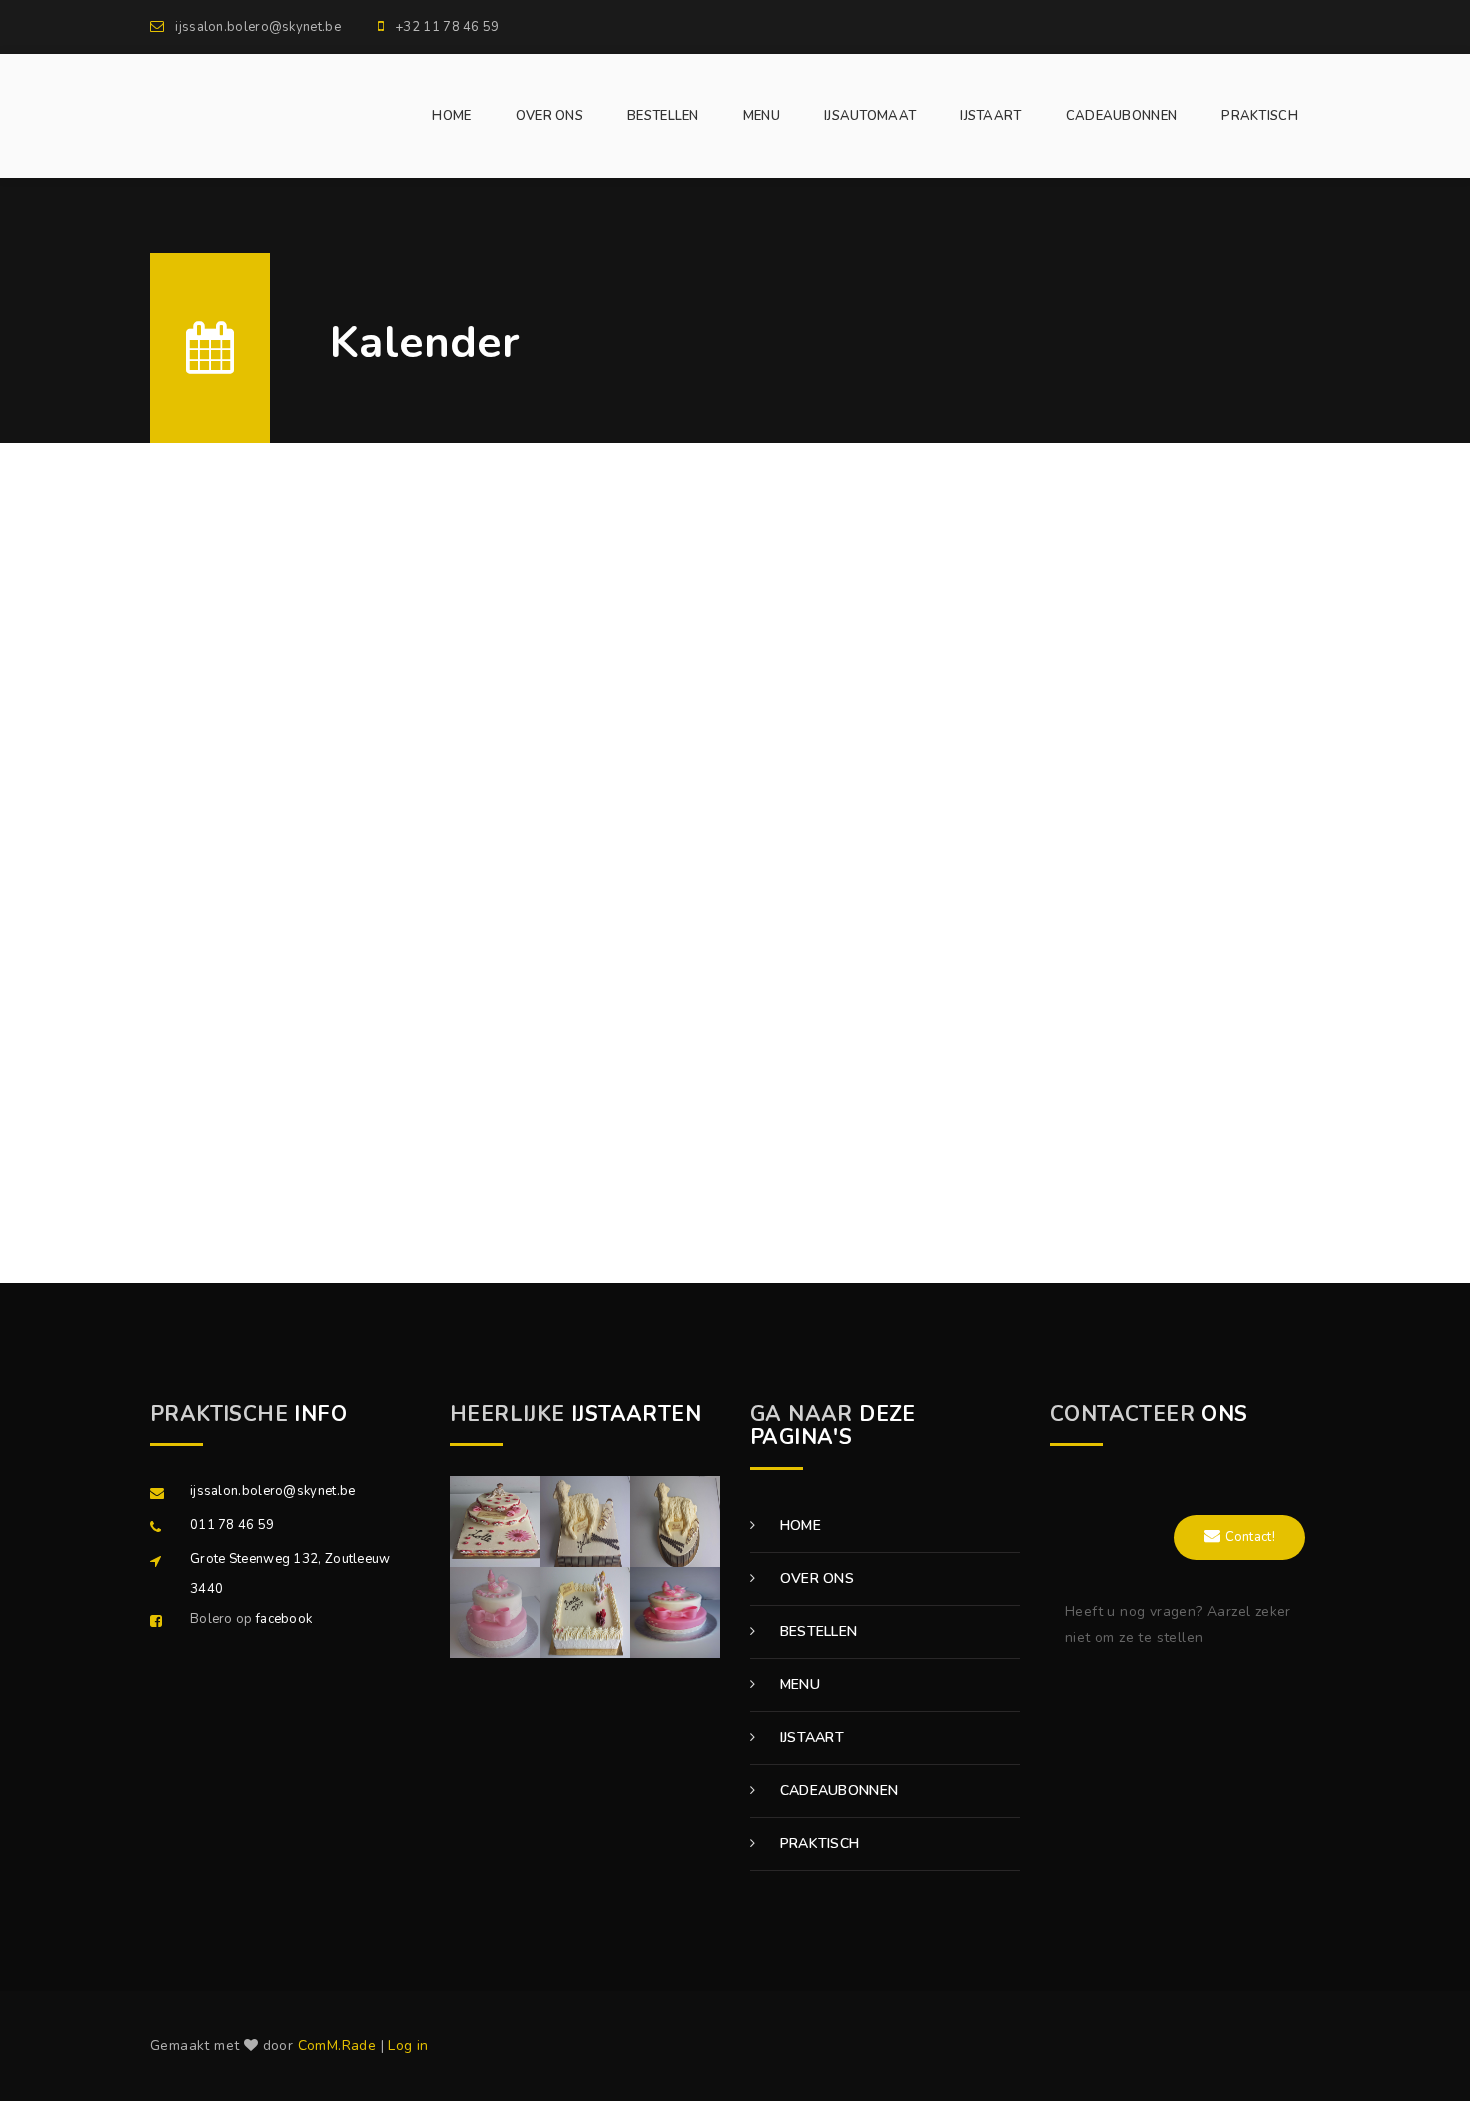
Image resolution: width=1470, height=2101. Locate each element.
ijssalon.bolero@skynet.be (273, 1491)
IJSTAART (990, 116)
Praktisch (817, 1843)
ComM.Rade (337, 2045)
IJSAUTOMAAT (870, 116)
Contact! (1250, 1537)
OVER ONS (549, 116)
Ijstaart (809, 1737)
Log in (408, 2045)
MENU (761, 116)
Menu (797, 1684)
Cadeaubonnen (836, 1790)
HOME (451, 116)
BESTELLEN (663, 116)
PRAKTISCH (1259, 116)
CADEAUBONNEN (1122, 116)
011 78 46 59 (232, 1525)
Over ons (814, 1578)
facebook (284, 1619)
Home (798, 1525)
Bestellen (816, 1631)
